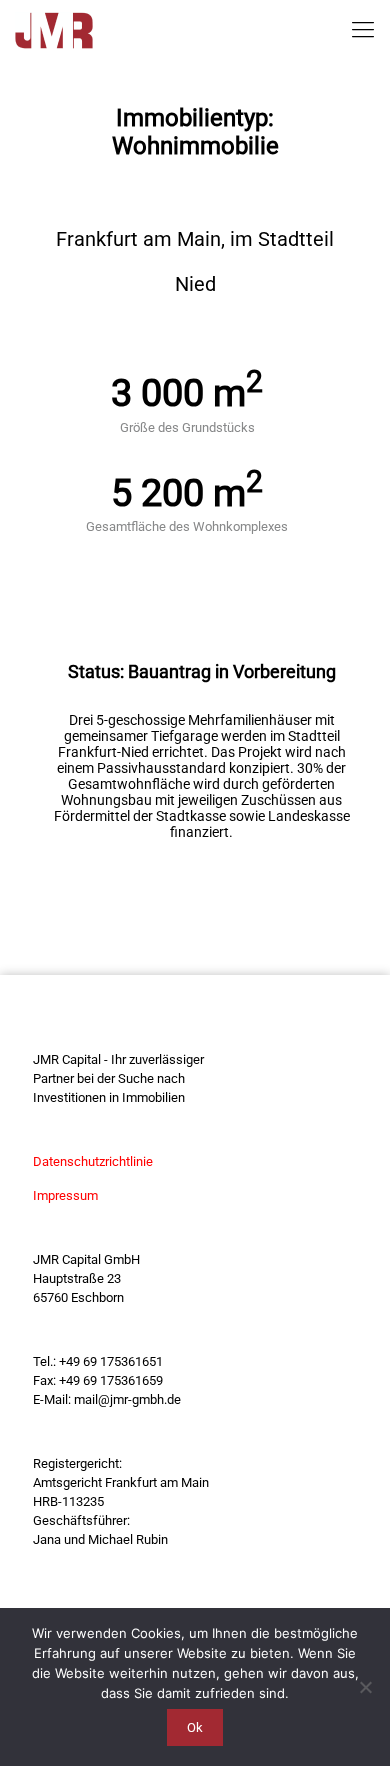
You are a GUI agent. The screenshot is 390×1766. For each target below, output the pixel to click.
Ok (195, 1727)
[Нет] (365, 1687)
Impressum (65, 1195)
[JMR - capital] (54, 30)
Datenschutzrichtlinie (93, 1161)
